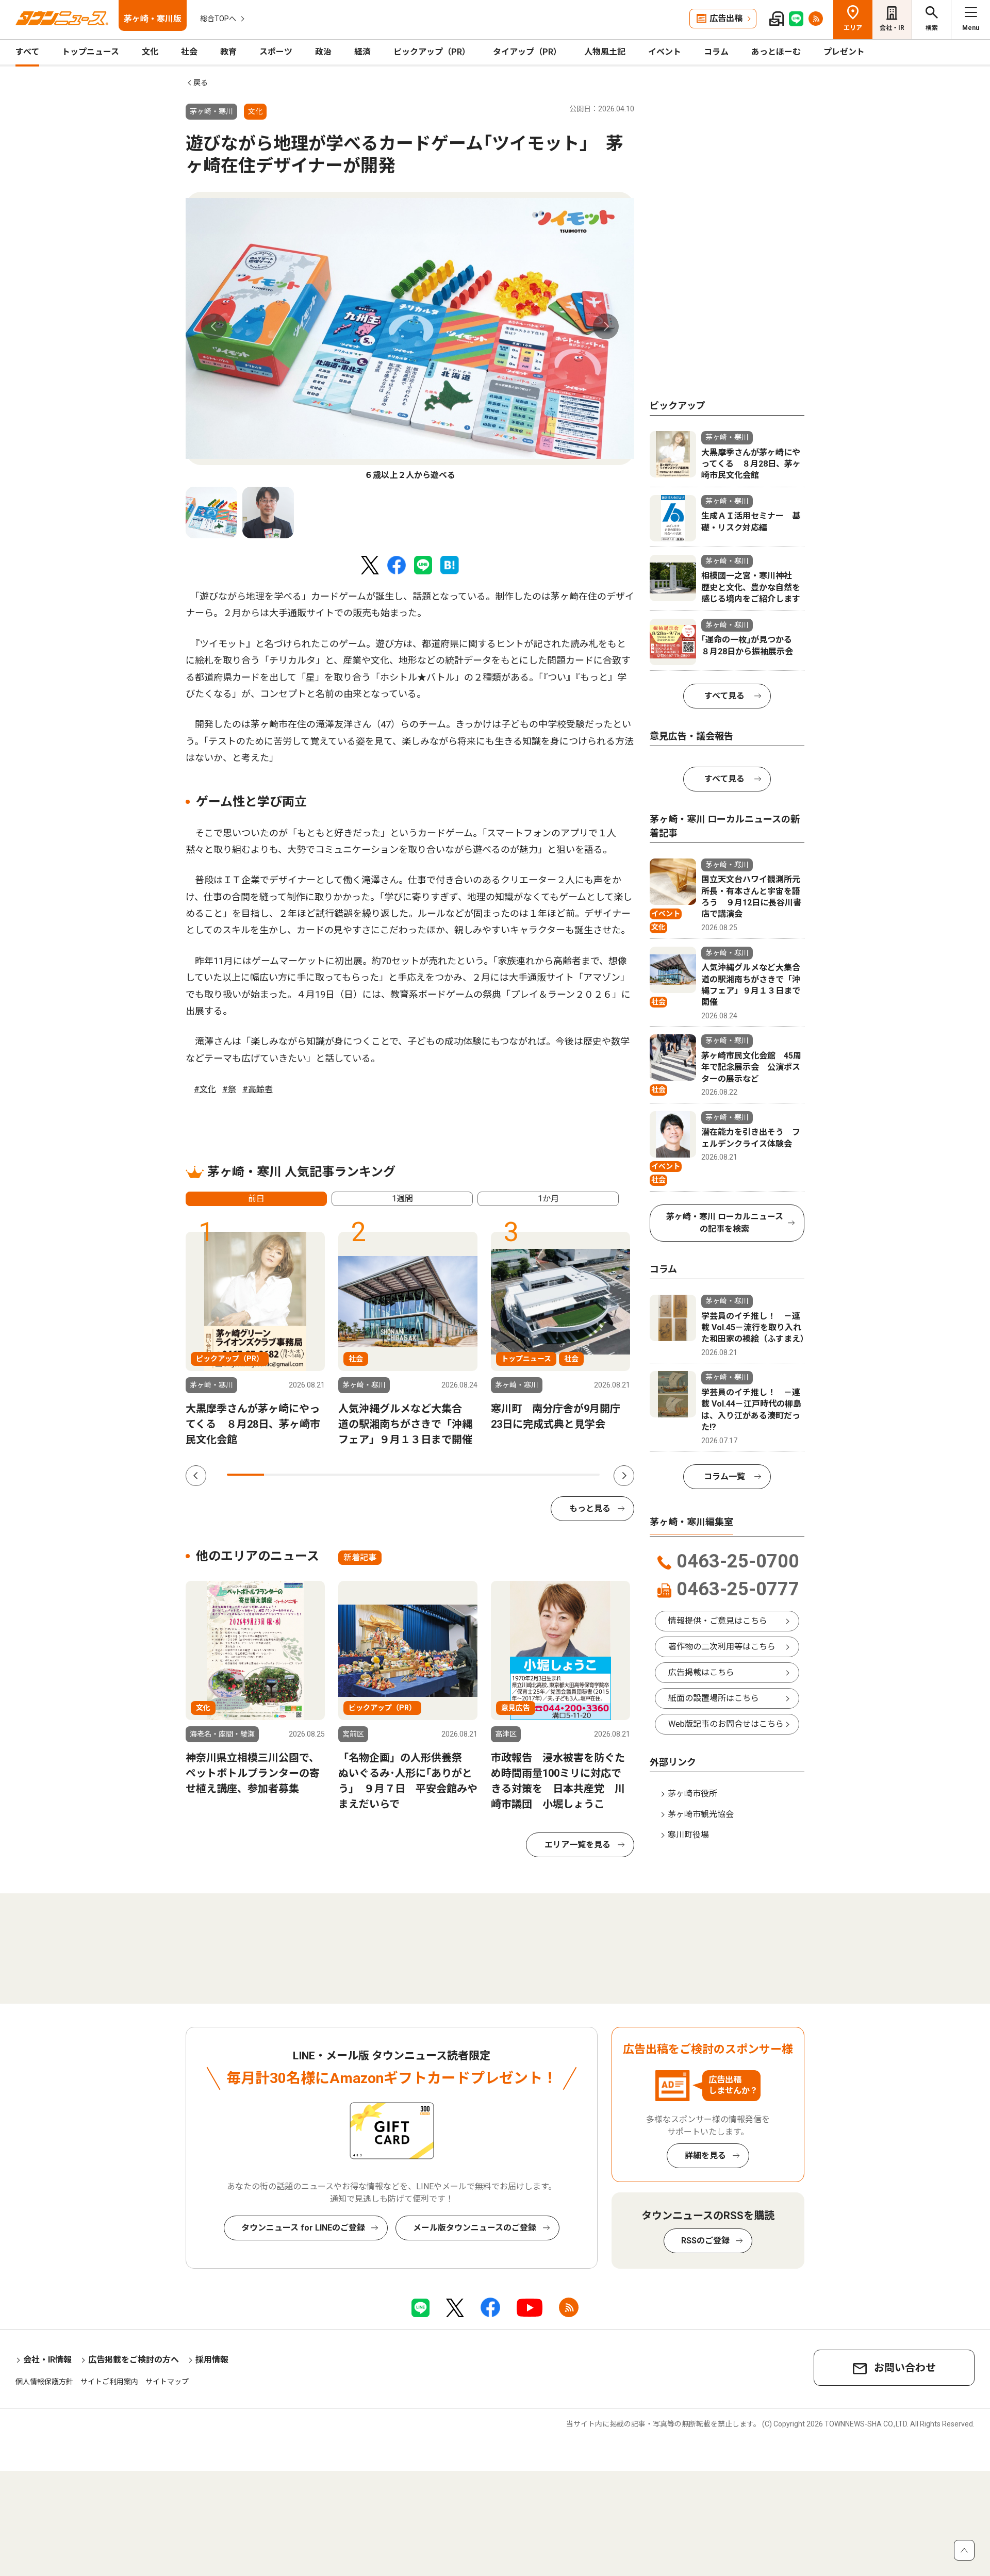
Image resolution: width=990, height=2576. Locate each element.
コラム (716, 52)
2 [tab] (283, 1475)
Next (606, 326)
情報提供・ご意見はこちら (718, 1621)
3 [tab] (320, 1475)
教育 (228, 52)
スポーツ (276, 52)
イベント (665, 52)
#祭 (229, 1089)
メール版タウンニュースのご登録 (475, 2228)
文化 (150, 52)
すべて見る (724, 696)
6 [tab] (432, 1475)
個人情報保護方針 (44, 2382)
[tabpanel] (410, 337)
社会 (189, 52)
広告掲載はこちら (701, 1672)
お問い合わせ (905, 2368)
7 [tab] (469, 1475)
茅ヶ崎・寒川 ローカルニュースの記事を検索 (725, 1223)
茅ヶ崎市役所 (692, 1794)
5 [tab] (394, 1475)
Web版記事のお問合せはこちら (726, 1724)
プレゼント (844, 52)
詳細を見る (705, 2156)
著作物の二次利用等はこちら (722, 1647)
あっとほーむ (776, 52)
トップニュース (90, 52)
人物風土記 (605, 52)
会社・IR (892, 28)
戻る (201, 82)
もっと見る (590, 1508)
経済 (362, 52)
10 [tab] (581, 1475)
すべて (27, 52)
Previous (214, 326)
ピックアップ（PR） (432, 52)
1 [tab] (245, 1475)
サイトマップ (167, 2382)
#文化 (205, 1089)
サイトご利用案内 (109, 2382)
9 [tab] (543, 1475)
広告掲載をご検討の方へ (134, 2360)
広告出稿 (726, 18)
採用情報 (212, 2360)
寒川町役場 (688, 1835)
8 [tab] (506, 1475)
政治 (323, 52)
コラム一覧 (724, 1476)
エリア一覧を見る (577, 1845)
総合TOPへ (218, 19)
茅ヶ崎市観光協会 (701, 1814)
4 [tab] (357, 1475)
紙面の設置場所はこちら (714, 1698)
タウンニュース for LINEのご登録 (303, 2228)
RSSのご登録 (705, 2241)
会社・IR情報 (47, 2360)
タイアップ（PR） (527, 52)
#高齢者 (258, 1089)
